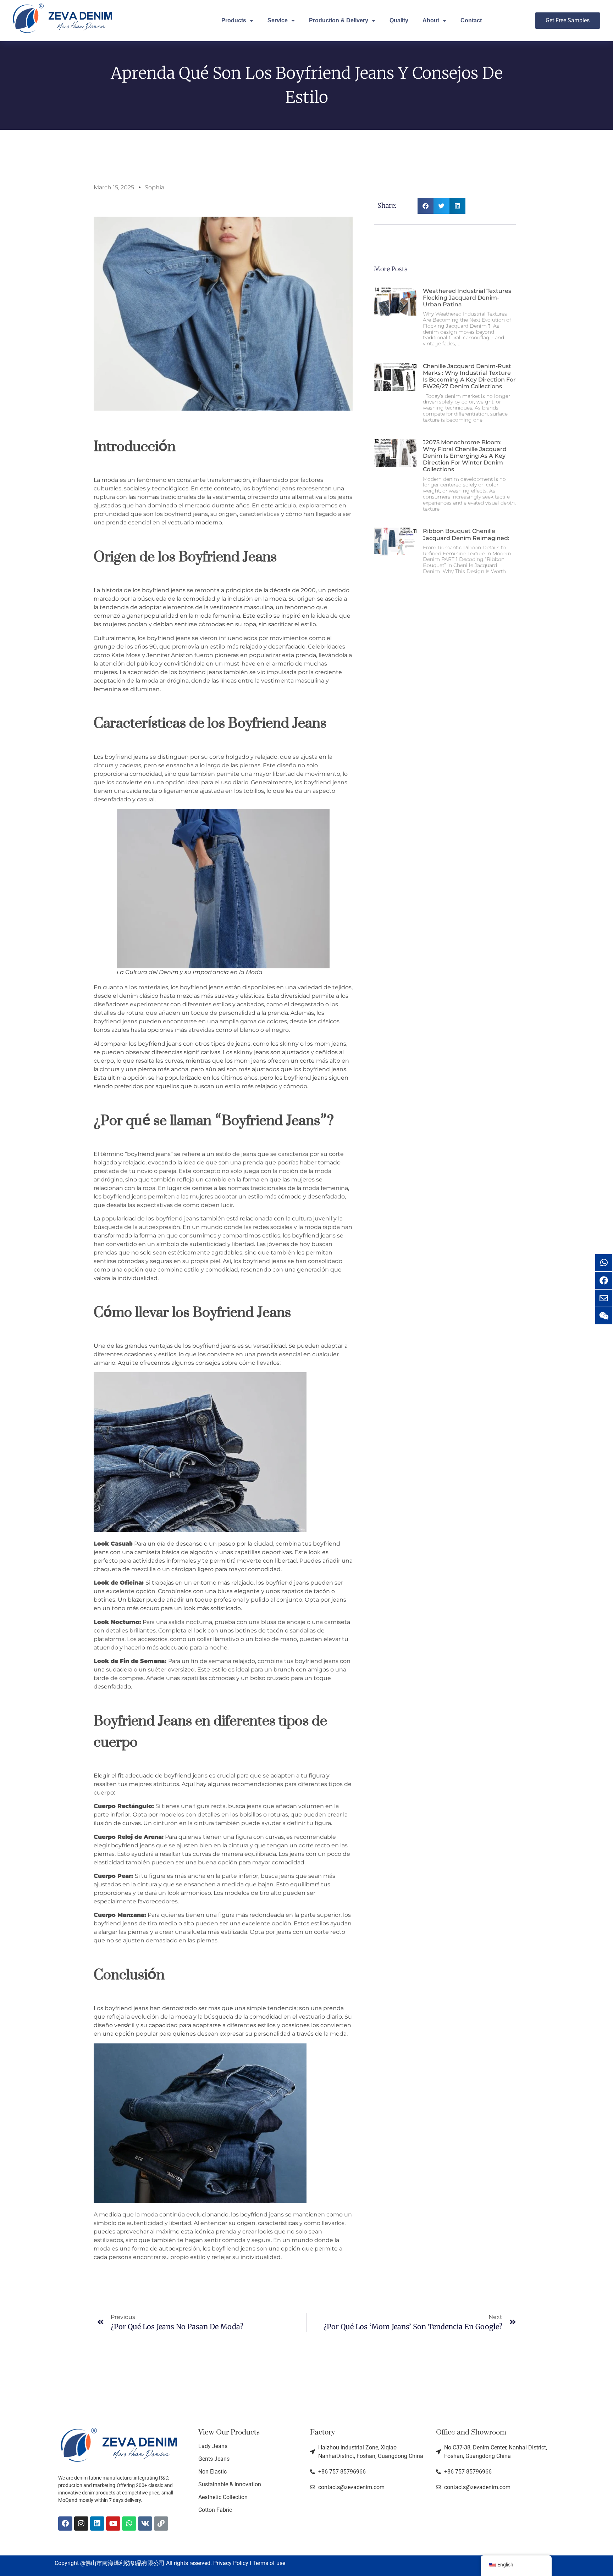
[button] (426, 206)
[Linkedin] (97, 2524)
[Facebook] (65, 2524)
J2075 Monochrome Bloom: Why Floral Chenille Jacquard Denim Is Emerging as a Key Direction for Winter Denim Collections (465, 456)
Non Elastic (212, 2472)
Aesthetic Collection (223, 2497)
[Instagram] (81, 2524)
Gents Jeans (214, 2459)
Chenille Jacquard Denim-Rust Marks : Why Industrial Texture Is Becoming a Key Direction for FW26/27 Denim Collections (469, 376)
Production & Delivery (339, 20)
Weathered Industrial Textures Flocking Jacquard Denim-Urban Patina (467, 298)
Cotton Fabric (215, 2510)
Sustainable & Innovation (230, 2484)
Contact (471, 20)
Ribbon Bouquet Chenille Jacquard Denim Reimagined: (466, 534)
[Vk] (145, 2524)
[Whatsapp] (129, 2524)
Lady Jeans (213, 2446)
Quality (399, 20)
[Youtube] (113, 2524)
